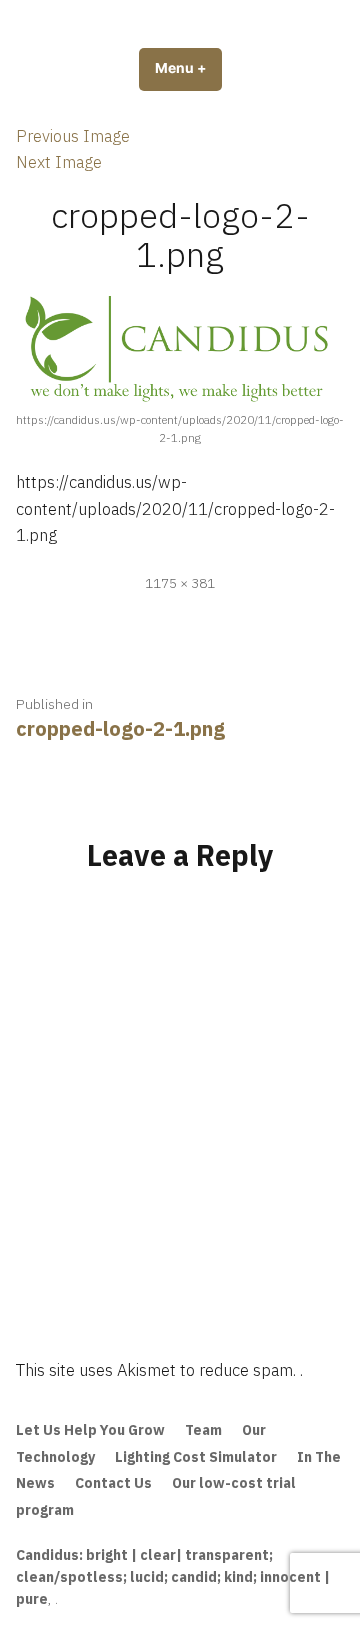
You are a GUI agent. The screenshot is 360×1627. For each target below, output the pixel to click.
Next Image (59, 162)
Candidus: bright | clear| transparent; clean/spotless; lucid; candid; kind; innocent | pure (173, 1577)
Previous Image (73, 136)
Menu (188, 68)
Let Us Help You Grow (90, 1430)
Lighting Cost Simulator (196, 1457)
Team (203, 1430)
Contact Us (113, 1483)
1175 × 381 (180, 583)
